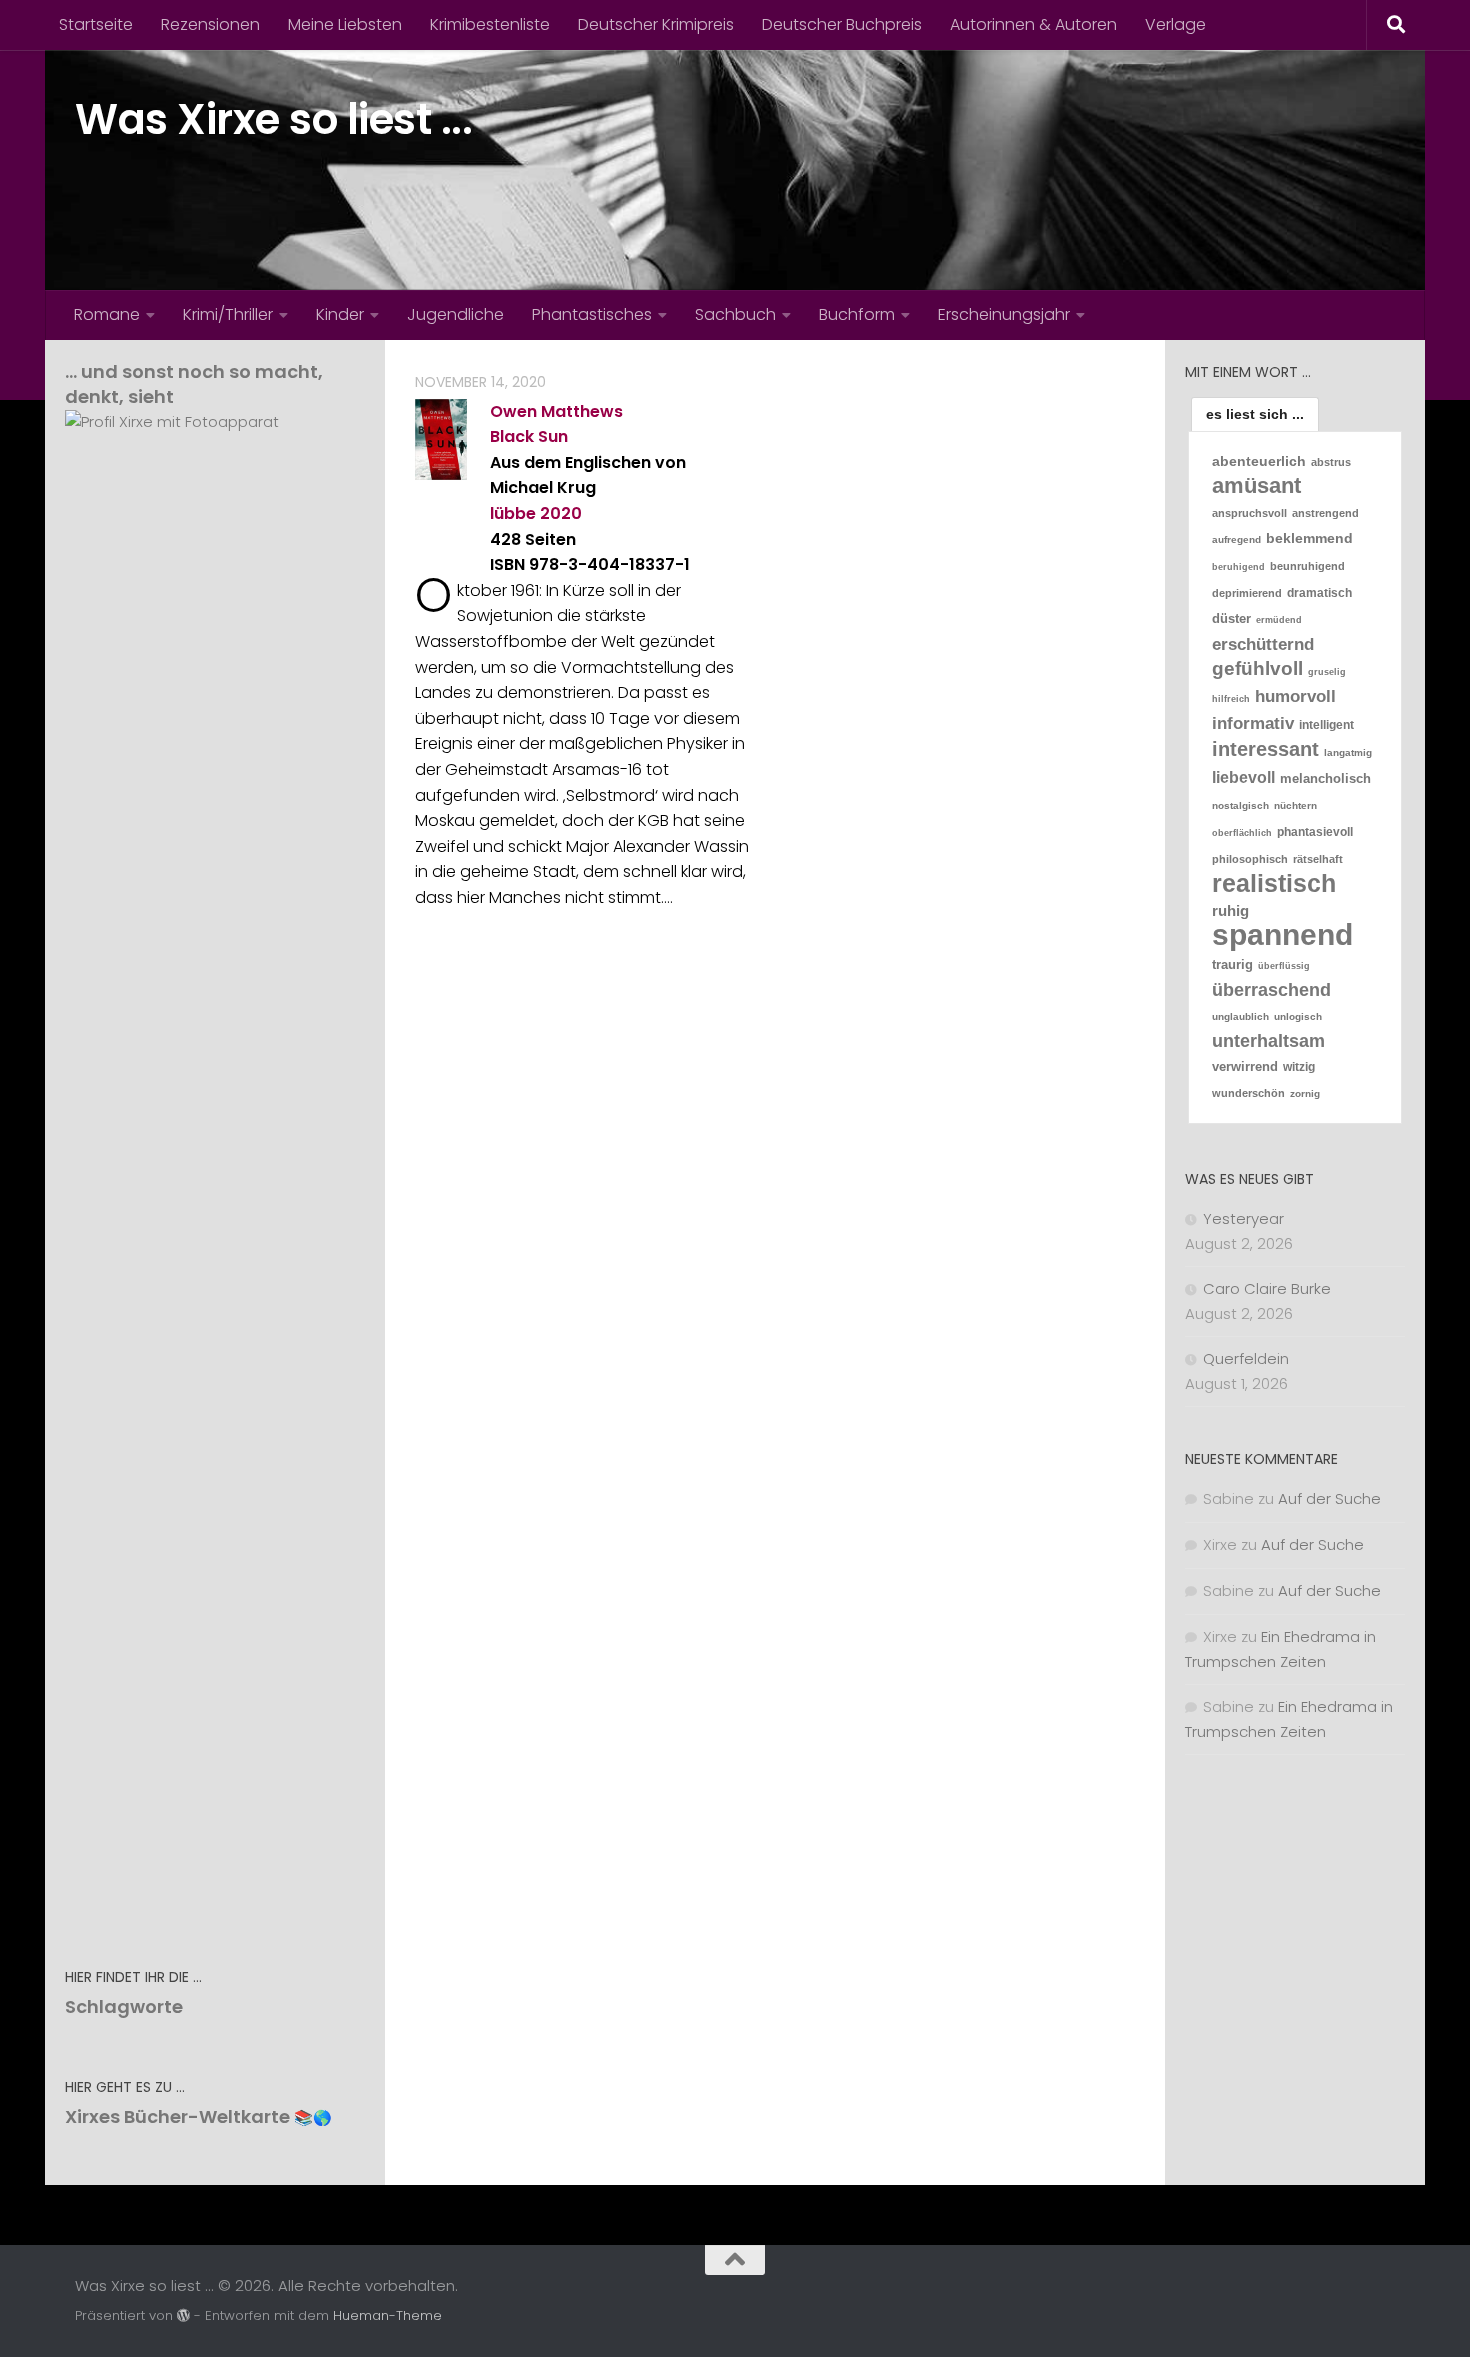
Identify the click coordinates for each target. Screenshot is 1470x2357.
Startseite (96, 24)
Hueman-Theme (387, 2315)
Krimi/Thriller (228, 314)
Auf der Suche (1329, 1498)
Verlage (1175, 24)
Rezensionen (210, 24)
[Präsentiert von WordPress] (183, 2315)
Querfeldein (1246, 1358)
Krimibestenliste (490, 24)
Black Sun (529, 436)
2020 (561, 513)
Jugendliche (455, 314)
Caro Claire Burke (1267, 1288)
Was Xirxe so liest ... (273, 119)
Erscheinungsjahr (1004, 314)
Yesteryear (1243, 1218)
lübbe (513, 513)
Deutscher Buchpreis (842, 24)
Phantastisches (592, 314)
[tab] (1255, 414)
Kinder (340, 314)
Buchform (857, 314)
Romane (107, 314)
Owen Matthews (556, 411)
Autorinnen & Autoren (1033, 24)
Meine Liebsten (345, 24)
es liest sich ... (1255, 414)
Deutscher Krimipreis (656, 24)
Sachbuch (735, 314)
